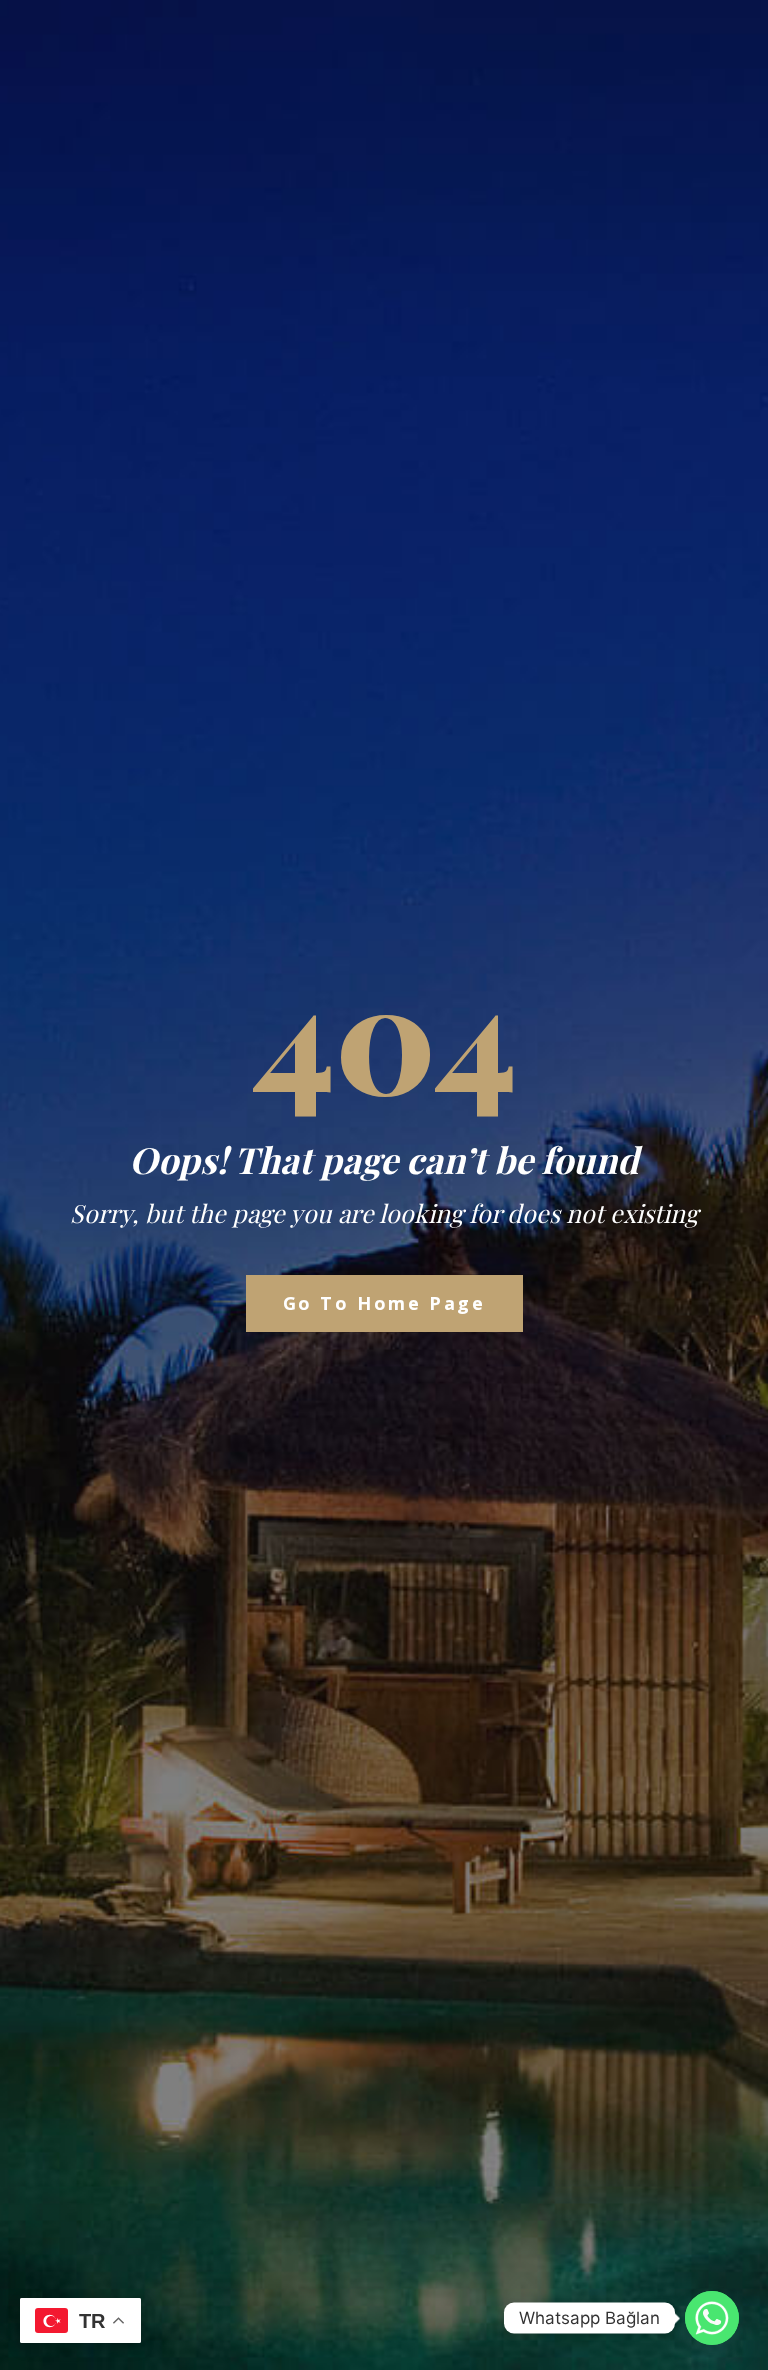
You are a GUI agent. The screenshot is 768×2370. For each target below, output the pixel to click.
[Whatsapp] (712, 2318)
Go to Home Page (384, 1303)
